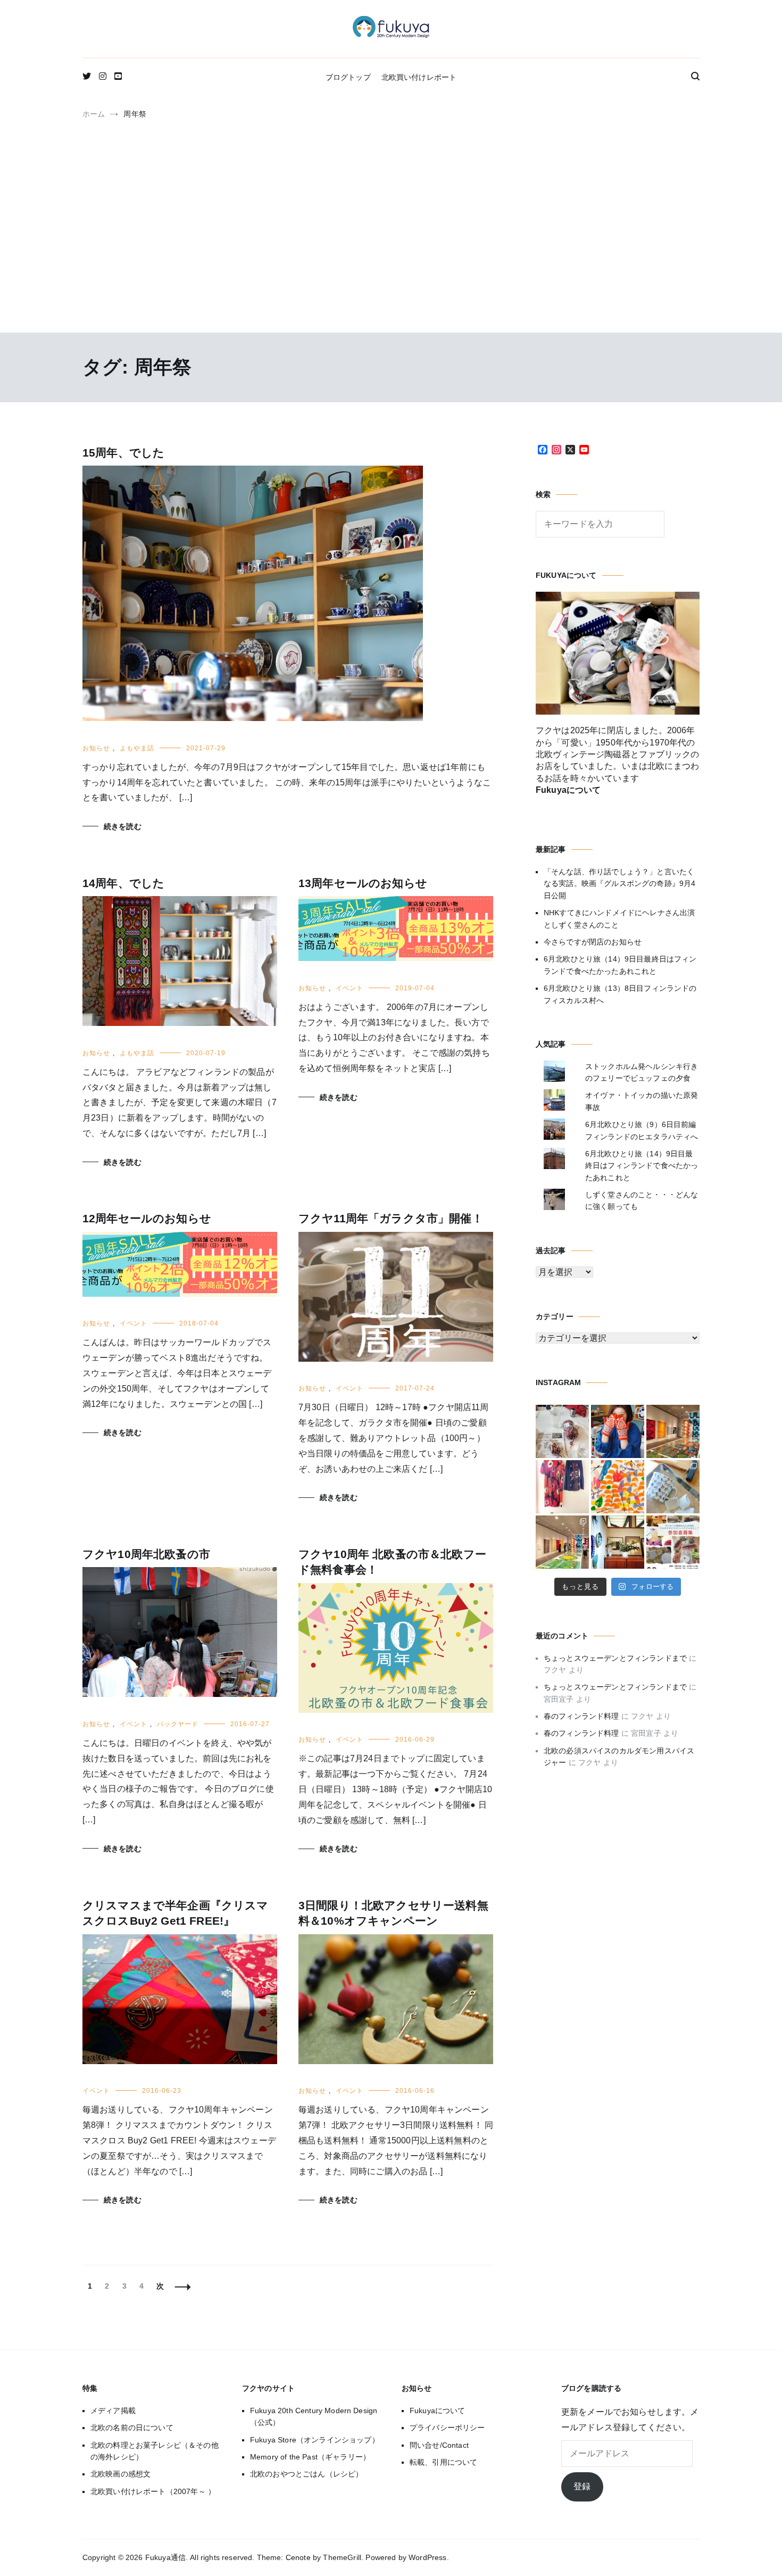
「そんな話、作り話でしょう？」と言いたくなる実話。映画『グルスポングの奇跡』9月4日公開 (619, 884)
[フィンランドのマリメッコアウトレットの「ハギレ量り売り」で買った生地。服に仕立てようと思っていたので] (562, 1487)
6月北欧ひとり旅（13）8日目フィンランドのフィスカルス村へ (620, 994)
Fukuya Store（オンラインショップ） (315, 2440)
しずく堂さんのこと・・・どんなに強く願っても (642, 1200)
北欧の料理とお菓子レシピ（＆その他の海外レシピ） (155, 2451)
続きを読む (123, 826)
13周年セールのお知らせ (363, 883)
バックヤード (178, 1724)
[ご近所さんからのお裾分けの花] (618, 1542)
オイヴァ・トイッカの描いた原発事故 (642, 1101)
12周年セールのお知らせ (147, 1218)
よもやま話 (137, 748)
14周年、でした (123, 883)
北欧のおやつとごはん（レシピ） (306, 2474)
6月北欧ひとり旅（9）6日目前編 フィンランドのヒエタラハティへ (642, 1130)
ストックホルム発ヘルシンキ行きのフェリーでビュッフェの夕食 (642, 1072)
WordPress (427, 2557)
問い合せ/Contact (439, 2445)
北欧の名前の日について (132, 2428)
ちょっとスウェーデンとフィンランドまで (615, 1658)
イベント (350, 988)
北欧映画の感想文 (120, 2474)
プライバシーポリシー (447, 2428)
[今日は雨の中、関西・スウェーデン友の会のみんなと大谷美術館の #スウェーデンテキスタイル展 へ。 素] (562, 1542)
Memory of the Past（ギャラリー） (310, 2457)
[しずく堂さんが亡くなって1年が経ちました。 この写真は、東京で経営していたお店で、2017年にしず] (618, 1431)
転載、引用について (443, 2462)
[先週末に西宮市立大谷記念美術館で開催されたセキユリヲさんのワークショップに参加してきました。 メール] (618, 1487)
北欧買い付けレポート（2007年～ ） (153, 2491)
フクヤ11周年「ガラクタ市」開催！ (391, 1218)
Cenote (298, 2557)
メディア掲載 (113, 2411)
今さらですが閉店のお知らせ (593, 942)
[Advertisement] (391, 247)
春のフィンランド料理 (581, 1716)
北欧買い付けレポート (419, 77)
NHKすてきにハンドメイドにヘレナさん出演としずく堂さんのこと (619, 918)
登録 (582, 2486)
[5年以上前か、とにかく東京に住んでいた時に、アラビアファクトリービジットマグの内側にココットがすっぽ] (673, 1487)
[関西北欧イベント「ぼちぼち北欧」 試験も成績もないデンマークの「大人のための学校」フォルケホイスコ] (673, 1542)
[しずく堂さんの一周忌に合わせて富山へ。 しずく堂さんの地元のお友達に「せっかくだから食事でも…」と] (562, 1431)
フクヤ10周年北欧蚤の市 (146, 1554)
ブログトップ (348, 77)
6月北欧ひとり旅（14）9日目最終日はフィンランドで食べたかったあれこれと (620, 965)
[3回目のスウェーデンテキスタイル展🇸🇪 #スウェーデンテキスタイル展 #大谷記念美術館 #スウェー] (673, 1431)
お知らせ (96, 748)
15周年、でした (123, 453)
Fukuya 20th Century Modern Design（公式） (314, 2416)
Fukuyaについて (438, 2411)
